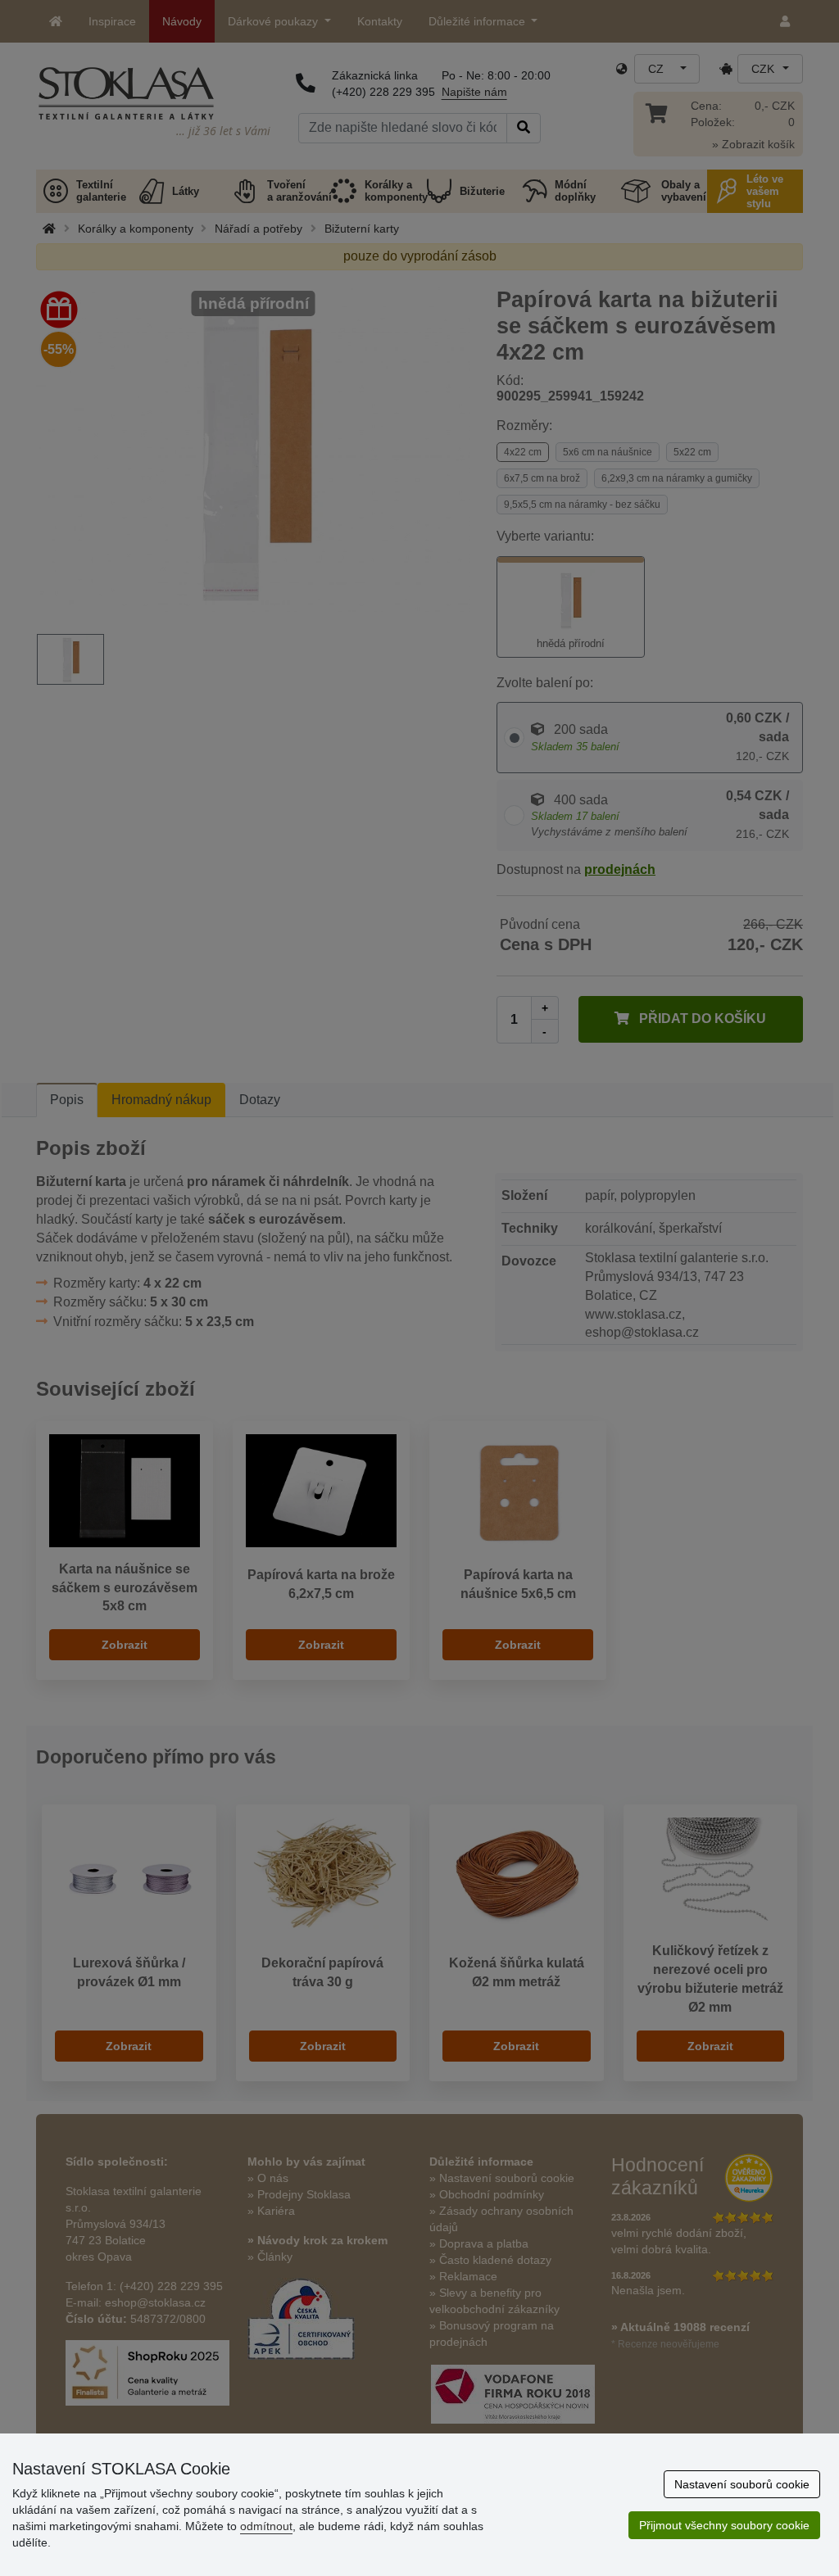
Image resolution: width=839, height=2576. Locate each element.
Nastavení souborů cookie (742, 2484)
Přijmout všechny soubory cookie (724, 2525)
